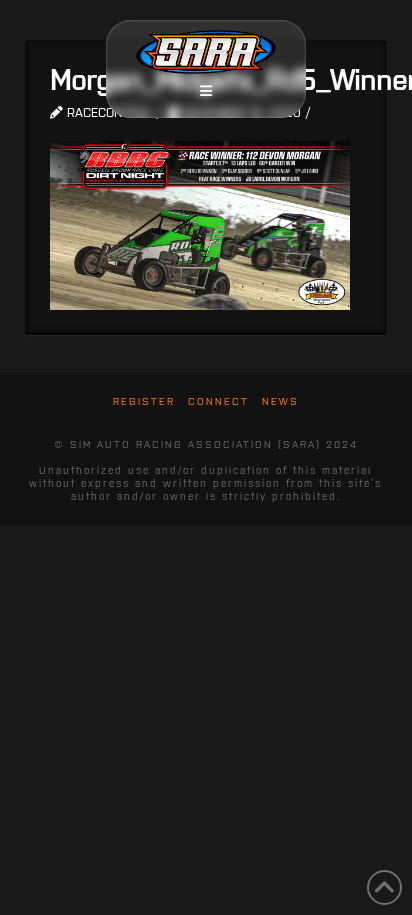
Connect (218, 401)
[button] (206, 91)
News (280, 401)
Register (144, 401)
